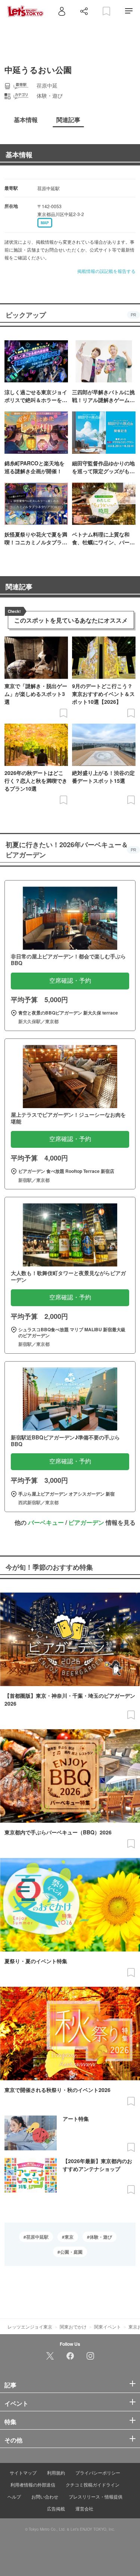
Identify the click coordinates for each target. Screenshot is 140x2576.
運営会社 (84, 2508)
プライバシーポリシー (98, 2472)
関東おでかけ (73, 2326)
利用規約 (56, 2472)
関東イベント (108, 2326)
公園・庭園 (71, 2252)
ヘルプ (14, 2496)
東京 (69, 2237)
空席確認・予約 (70, 981)
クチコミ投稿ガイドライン (93, 2484)
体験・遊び (101, 2237)
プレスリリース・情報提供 (96, 2496)
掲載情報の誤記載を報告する (106, 271)
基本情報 (19, 155)
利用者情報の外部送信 (33, 2484)
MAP (45, 223)
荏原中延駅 (37, 2237)
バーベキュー (46, 1522)
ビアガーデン (86, 1522)
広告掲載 (56, 2508)
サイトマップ (23, 2472)
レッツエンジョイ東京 (30, 2326)
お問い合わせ (45, 2496)
